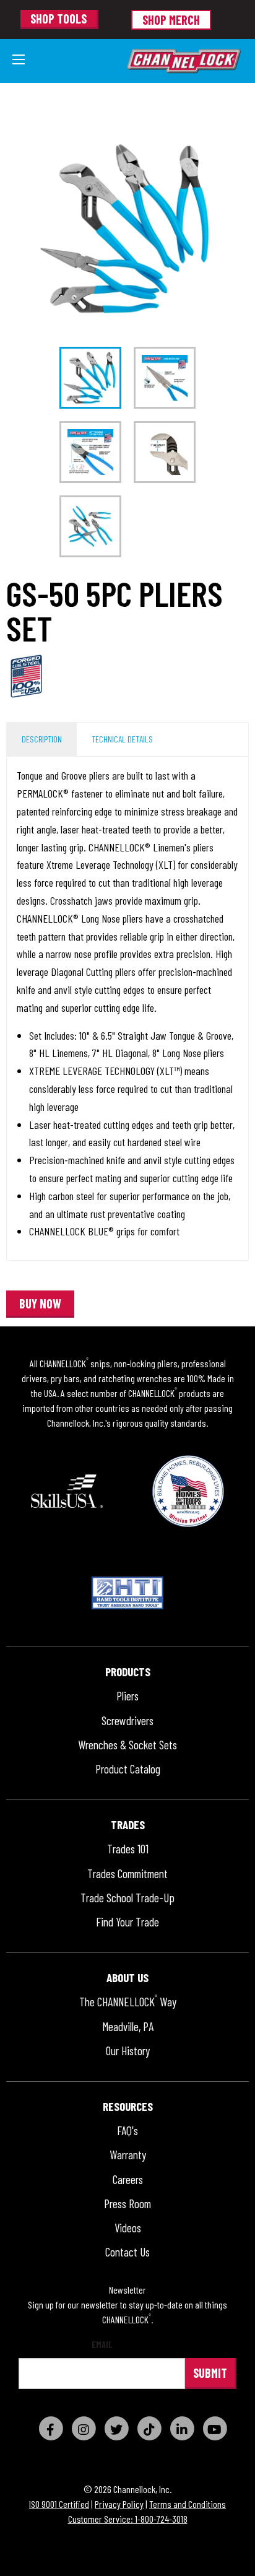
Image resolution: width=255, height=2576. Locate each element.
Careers (128, 2180)
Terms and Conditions (188, 2504)
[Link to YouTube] (215, 2428)
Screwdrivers (127, 1721)
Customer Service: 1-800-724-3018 (128, 2519)
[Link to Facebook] (51, 2428)
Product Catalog (128, 1769)
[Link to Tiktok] (149, 2428)
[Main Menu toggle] (19, 59)
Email (102, 2345)
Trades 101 (128, 1849)
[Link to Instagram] (84, 2428)
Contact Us (127, 2252)
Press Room (127, 2204)
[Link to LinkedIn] (182, 2428)
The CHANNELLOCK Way (128, 2002)
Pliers (127, 1696)
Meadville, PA (128, 2027)
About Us (127, 1978)
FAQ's (127, 2131)
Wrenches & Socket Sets (127, 1745)
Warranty (128, 2155)
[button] (40, 1304)
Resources (128, 2107)
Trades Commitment (127, 1874)
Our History (128, 2051)
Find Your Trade (127, 1922)
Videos (128, 2228)
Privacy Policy (119, 2504)
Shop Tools (58, 19)
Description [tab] (42, 739)
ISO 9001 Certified (59, 2504)
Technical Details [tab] (122, 739)
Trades (128, 1825)
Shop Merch (171, 20)
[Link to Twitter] (116, 2428)
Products (128, 1672)
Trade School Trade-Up (127, 1898)
